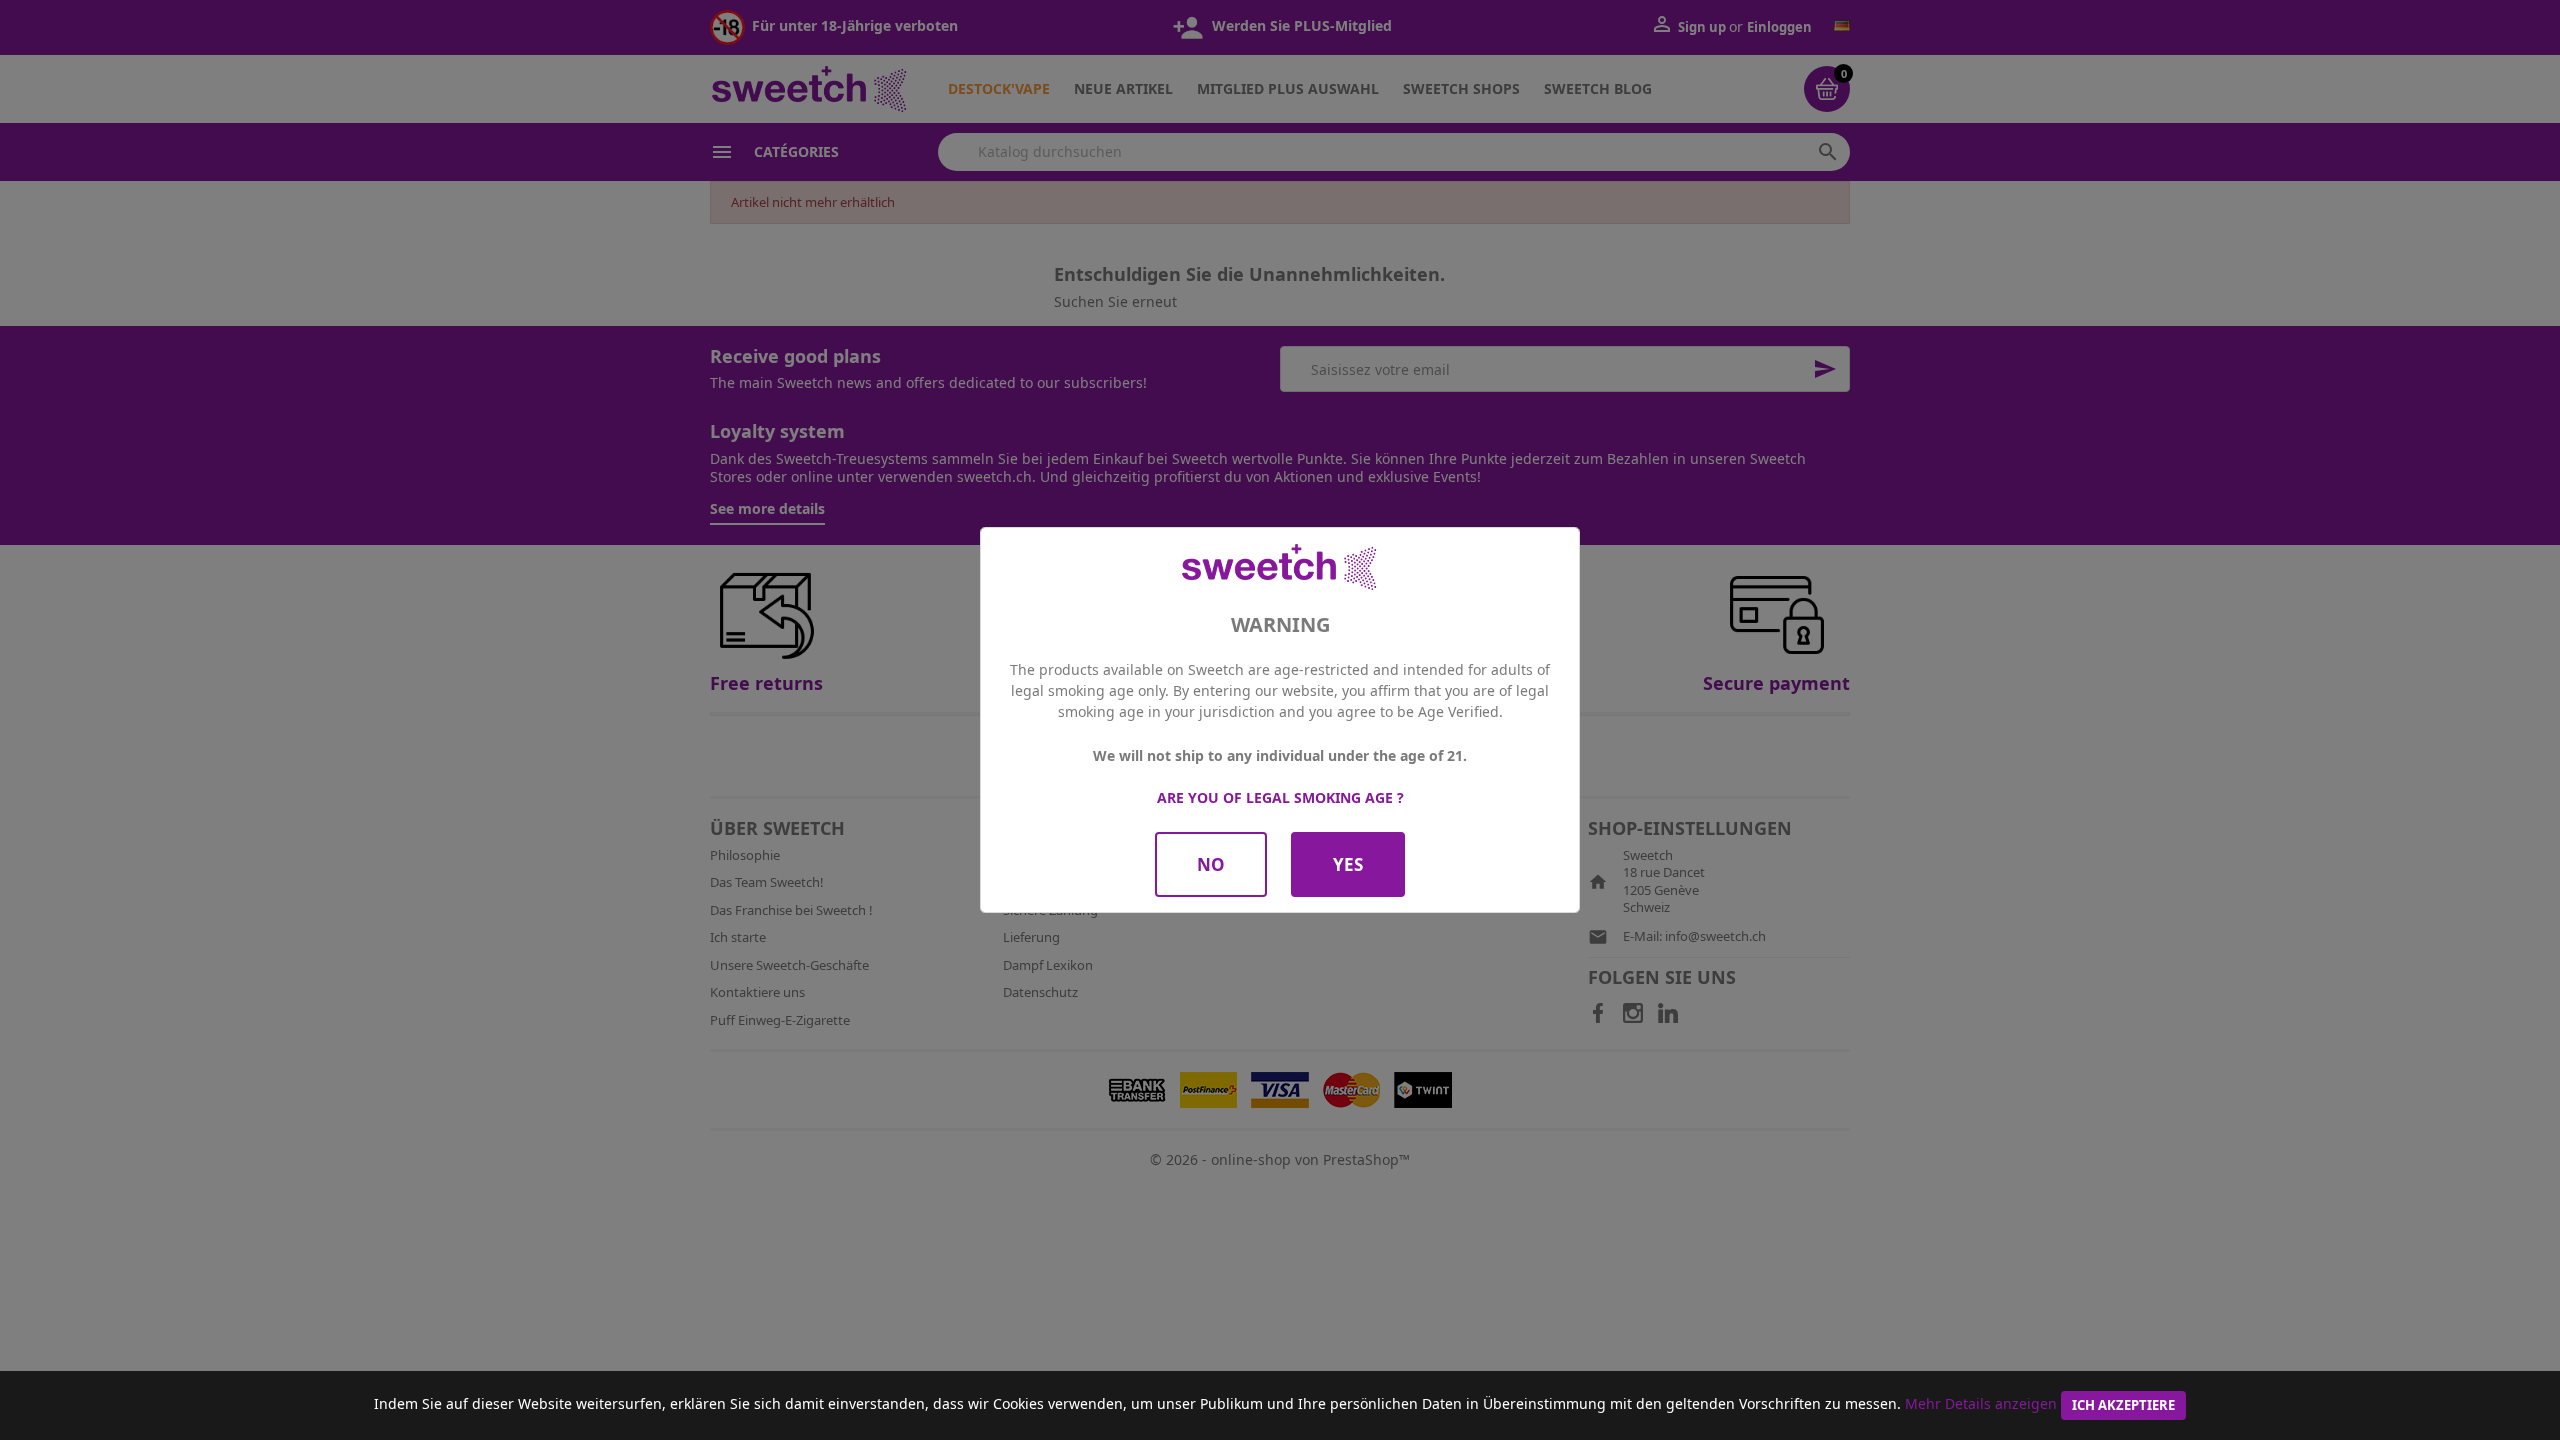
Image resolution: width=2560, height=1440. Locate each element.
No (1211, 864)
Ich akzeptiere (2123, 1405)
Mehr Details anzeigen (1981, 1403)
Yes (1348, 864)
